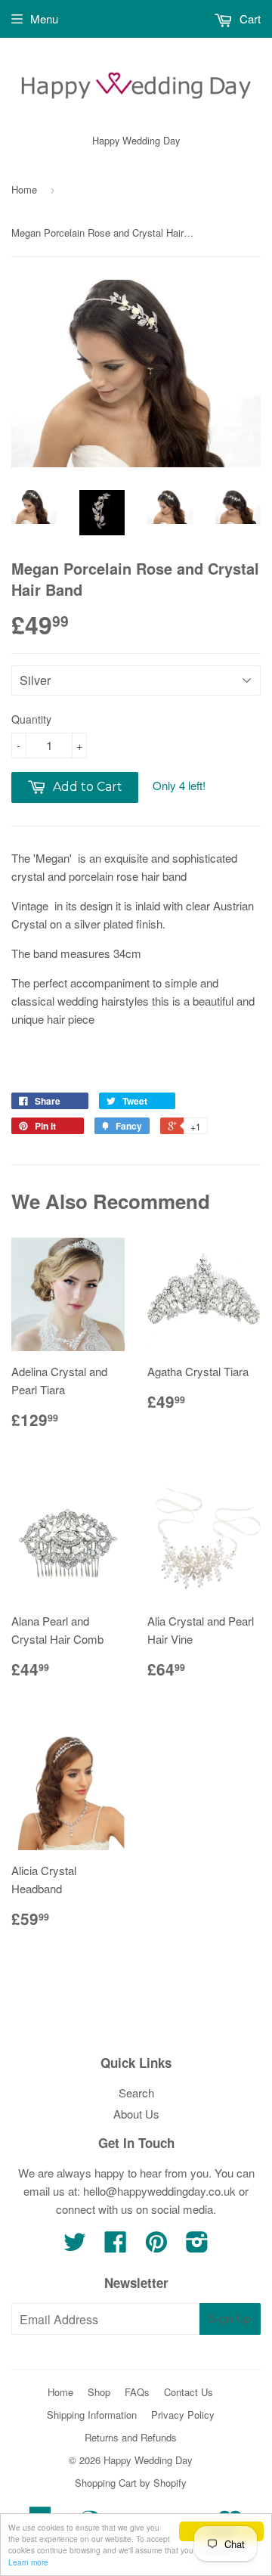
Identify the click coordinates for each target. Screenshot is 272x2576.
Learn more (28, 2562)
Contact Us (189, 2392)
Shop (99, 2392)
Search (136, 2092)
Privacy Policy (183, 2415)
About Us (136, 2114)
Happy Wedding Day (148, 2460)
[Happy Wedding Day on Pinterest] (156, 2246)
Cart (249, 19)
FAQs (137, 2392)
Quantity (31, 719)
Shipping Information (92, 2415)
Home (24, 189)
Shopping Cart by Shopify (131, 2483)
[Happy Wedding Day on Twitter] (75, 2246)
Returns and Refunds (131, 2437)
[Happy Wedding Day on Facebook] (116, 2246)
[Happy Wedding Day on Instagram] (197, 2246)
